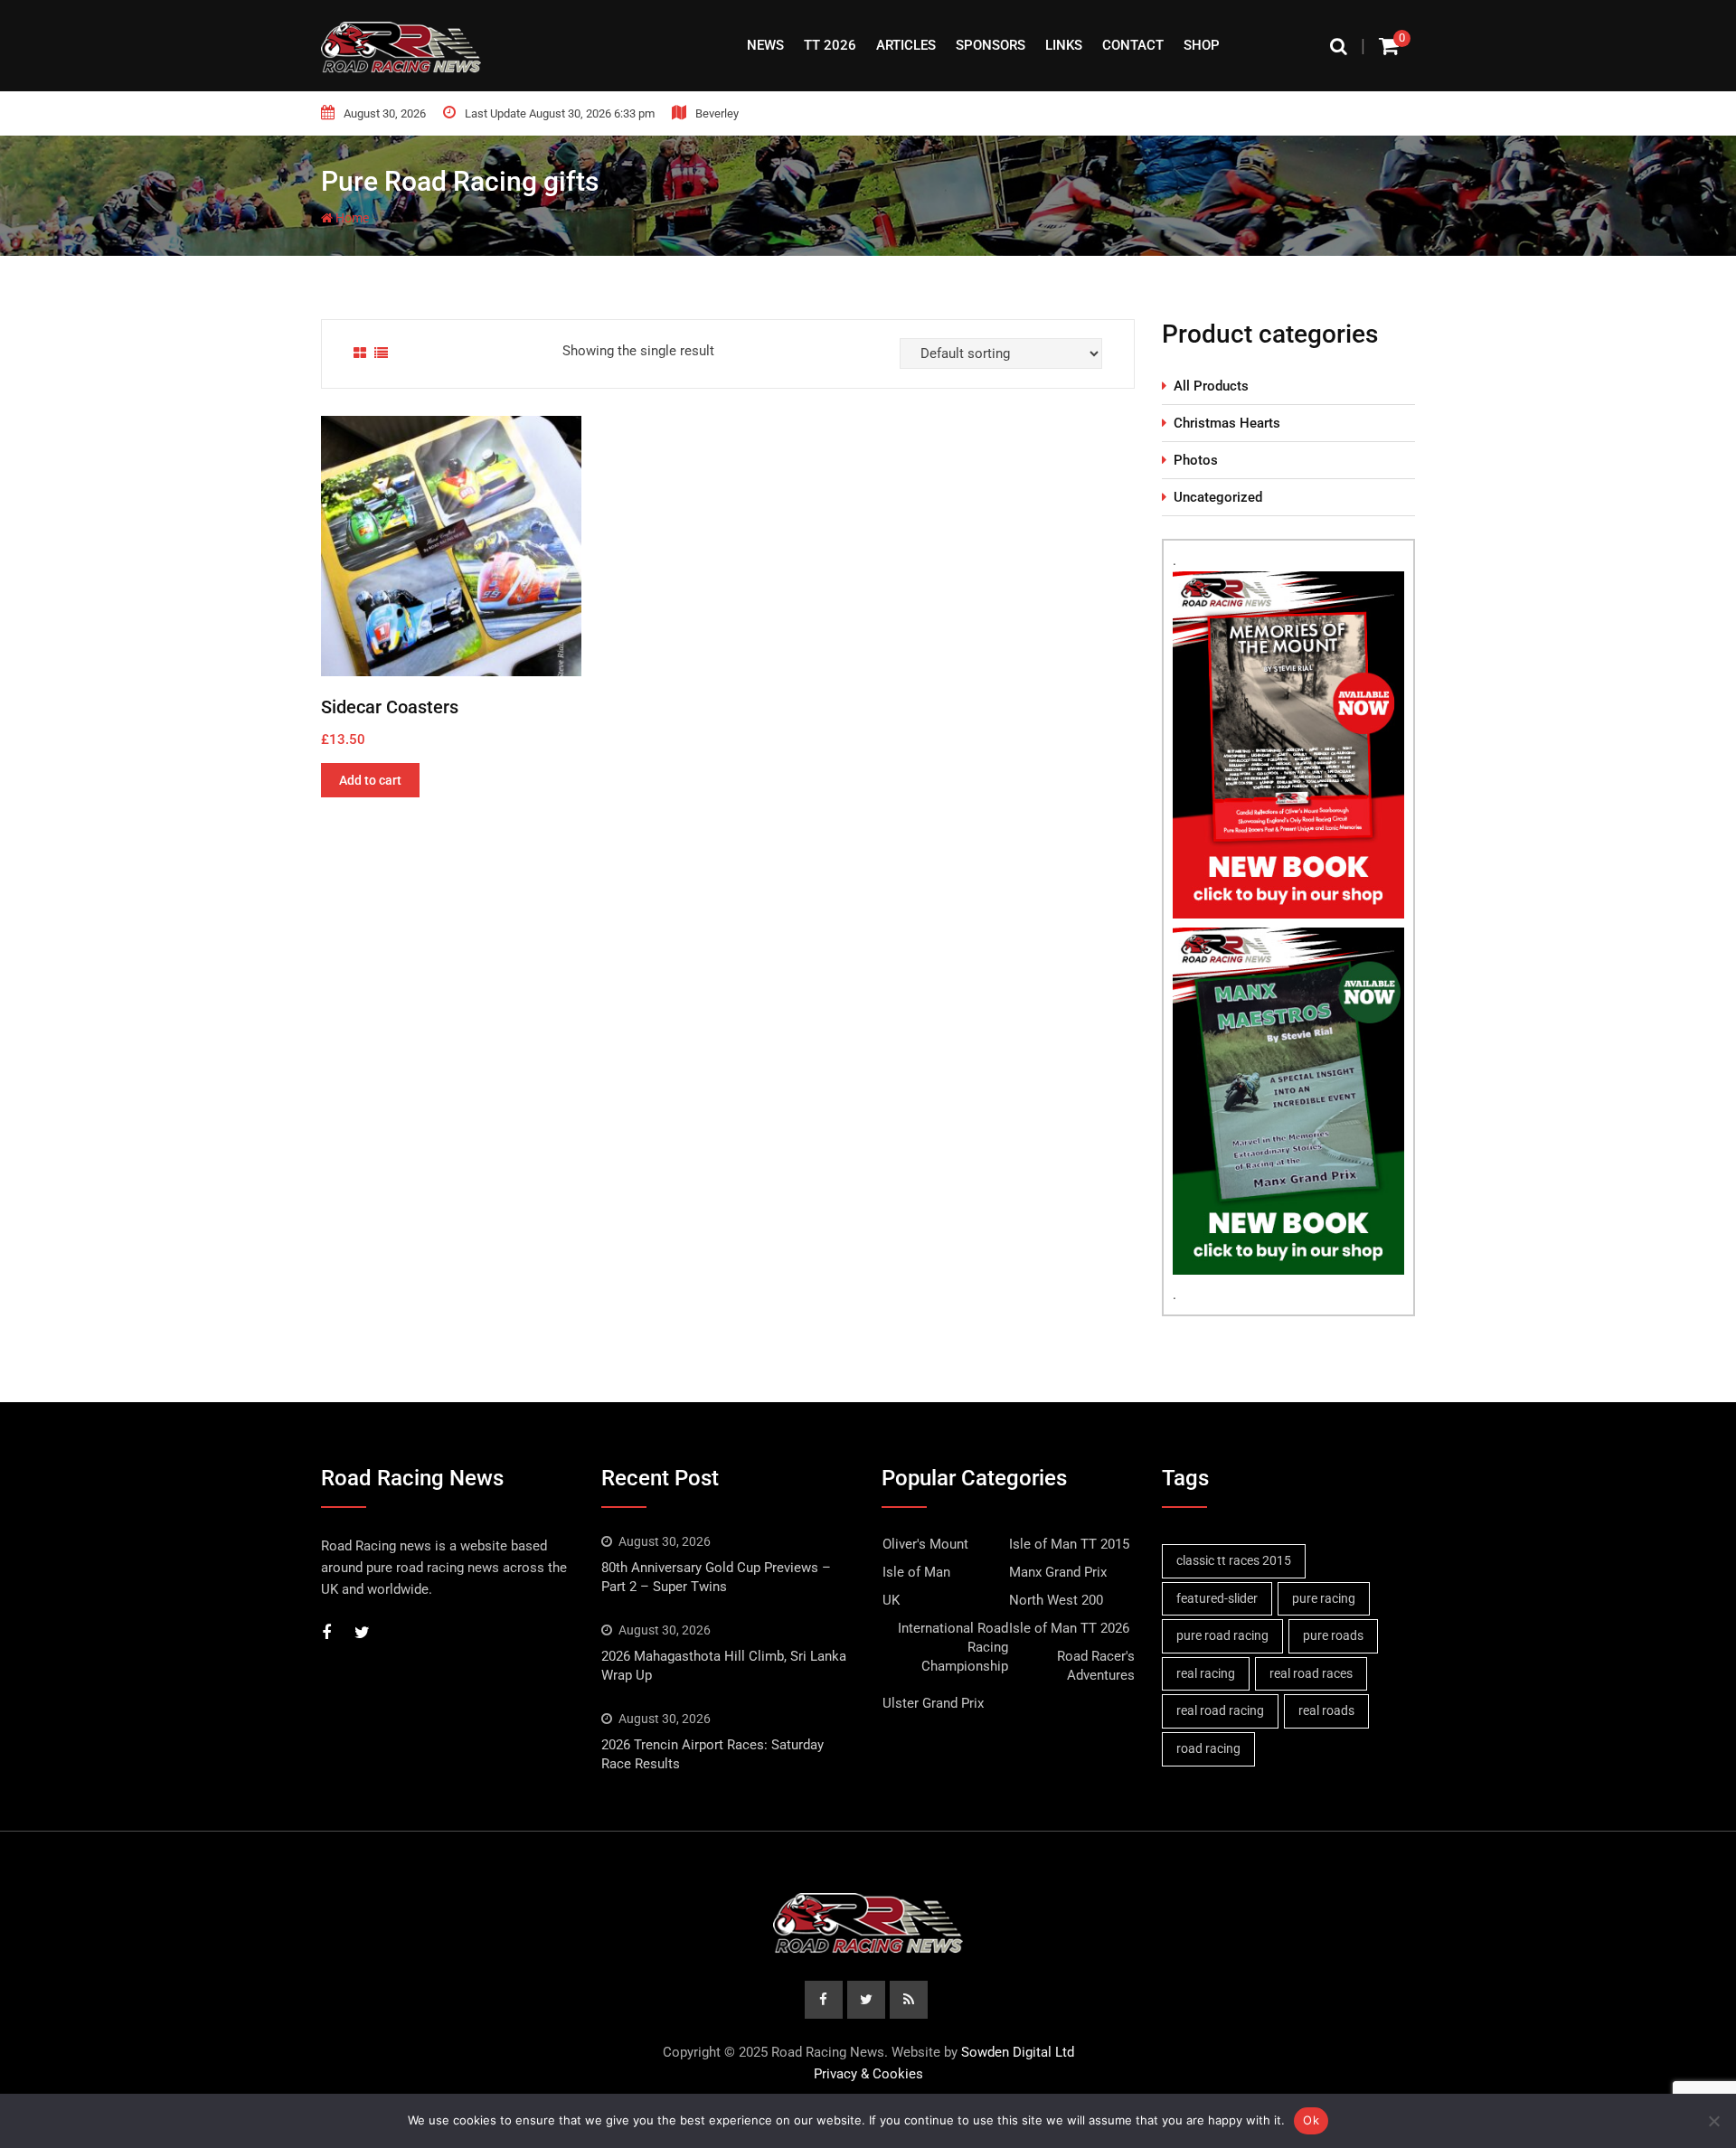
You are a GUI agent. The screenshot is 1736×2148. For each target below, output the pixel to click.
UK (891, 1600)
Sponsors (991, 45)
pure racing (1324, 1598)
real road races (1311, 1673)
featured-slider (1217, 1598)
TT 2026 (830, 45)
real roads (1326, 1710)
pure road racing (1222, 1635)
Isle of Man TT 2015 (1069, 1544)
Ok (1311, 2120)
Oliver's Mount (925, 1544)
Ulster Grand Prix (933, 1703)
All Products (1211, 386)
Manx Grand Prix (1058, 1572)
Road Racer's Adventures (1096, 1666)
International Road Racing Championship (953, 1647)
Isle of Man (916, 1572)
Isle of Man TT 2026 (1069, 1628)
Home (351, 218)
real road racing (1220, 1710)
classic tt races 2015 (1234, 1560)
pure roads (1333, 1635)
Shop (1202, 45)
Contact (1133, 45)
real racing (1206, 1673)
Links (1064, 45)
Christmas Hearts (1227, 423)
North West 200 (1056, 1600)
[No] (1713, 2121)
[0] (1389, 46)
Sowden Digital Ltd (1018, 2052)
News (765, 45)
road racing (1208, 1748)
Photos (1196, 460)
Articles (906, 45)
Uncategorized (1218, 497)
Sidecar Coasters (390, 707)
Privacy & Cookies (868, 2074)
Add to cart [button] (370, 780)
